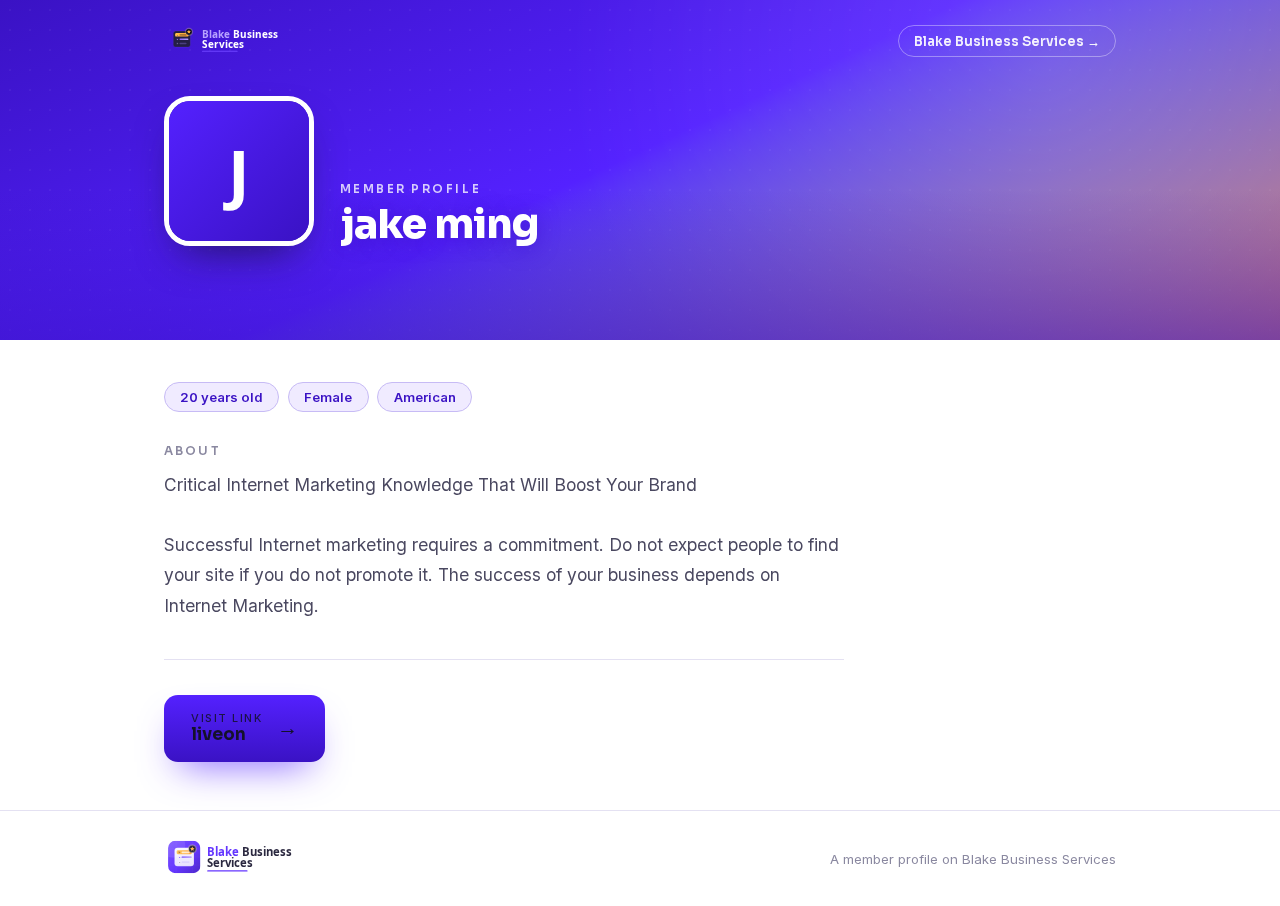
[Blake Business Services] (230, 41)
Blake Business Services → (1007, 41)
